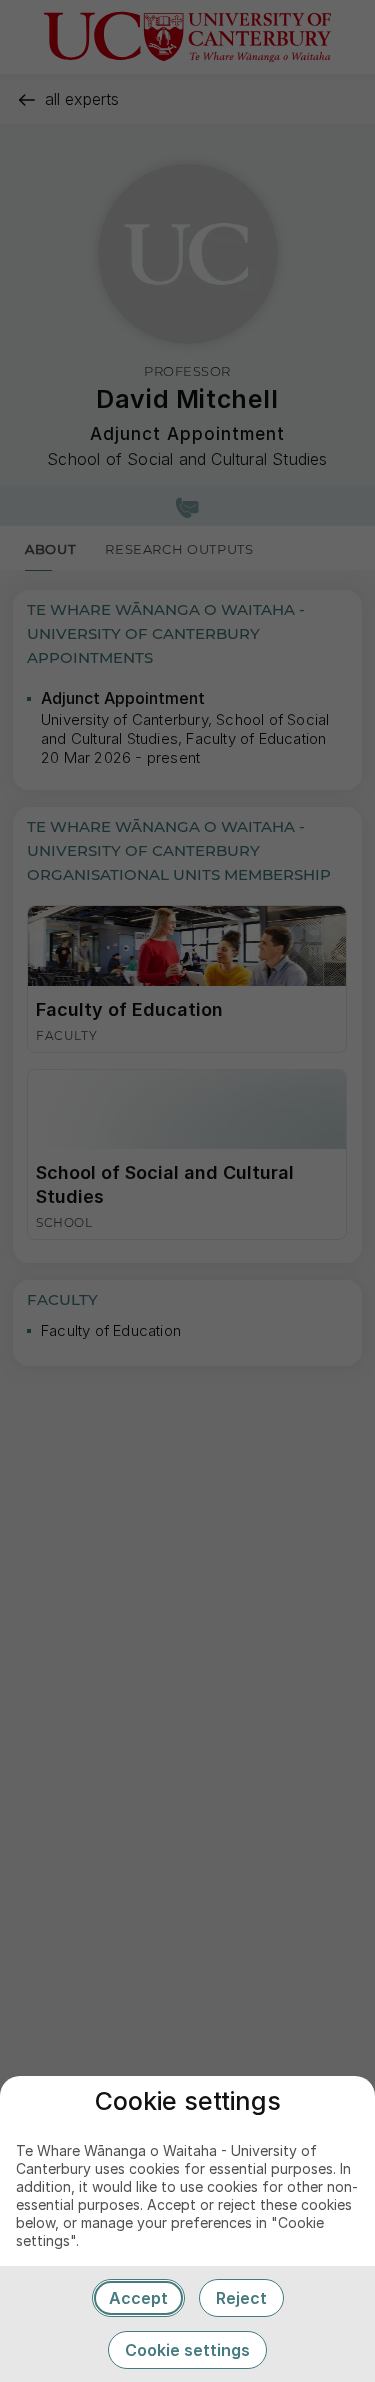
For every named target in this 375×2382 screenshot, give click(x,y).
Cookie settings (187, 2350)
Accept (138, 2298)
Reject (241, 2298)
